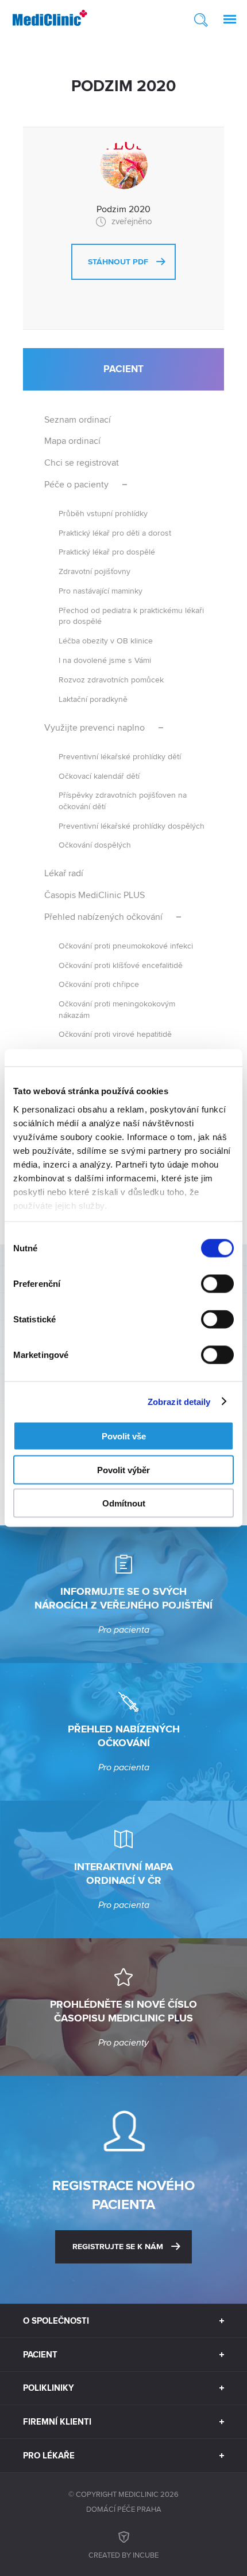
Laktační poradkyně (93, 699)
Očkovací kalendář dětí (99, 776)
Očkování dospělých (95, 844)
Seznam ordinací (78, 419)
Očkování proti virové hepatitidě (115, 1034)
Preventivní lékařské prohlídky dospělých (132, 826)
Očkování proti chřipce (99, 984)
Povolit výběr (123, 1470)
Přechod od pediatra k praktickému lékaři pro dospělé (131, 615)
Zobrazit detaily (179, 1401)
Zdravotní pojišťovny (94, 571)
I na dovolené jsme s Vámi (105, 660)
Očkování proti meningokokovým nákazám (117, 1009)
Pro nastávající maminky (101, 590)
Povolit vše (124, 1436)
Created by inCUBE (123, 2555)
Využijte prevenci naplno (94, 727)
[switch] (217, 1284)
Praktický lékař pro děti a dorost (115, 532)
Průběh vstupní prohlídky (103, 513)
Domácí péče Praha (124, 2509)
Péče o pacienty (76, 484)
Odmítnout (124, 1503)
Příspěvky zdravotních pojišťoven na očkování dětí (123, 800)
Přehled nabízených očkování (103, 917)
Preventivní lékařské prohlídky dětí (120, 756)
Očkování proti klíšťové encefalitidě (121, 965)
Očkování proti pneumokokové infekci (126, 945)
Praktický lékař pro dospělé (107, 551)
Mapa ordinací (72, 441)
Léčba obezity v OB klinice (106, 640)
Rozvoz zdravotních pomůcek (111, 679)
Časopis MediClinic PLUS (94, 895)
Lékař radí (64, 873)
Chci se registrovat (82, 462)
